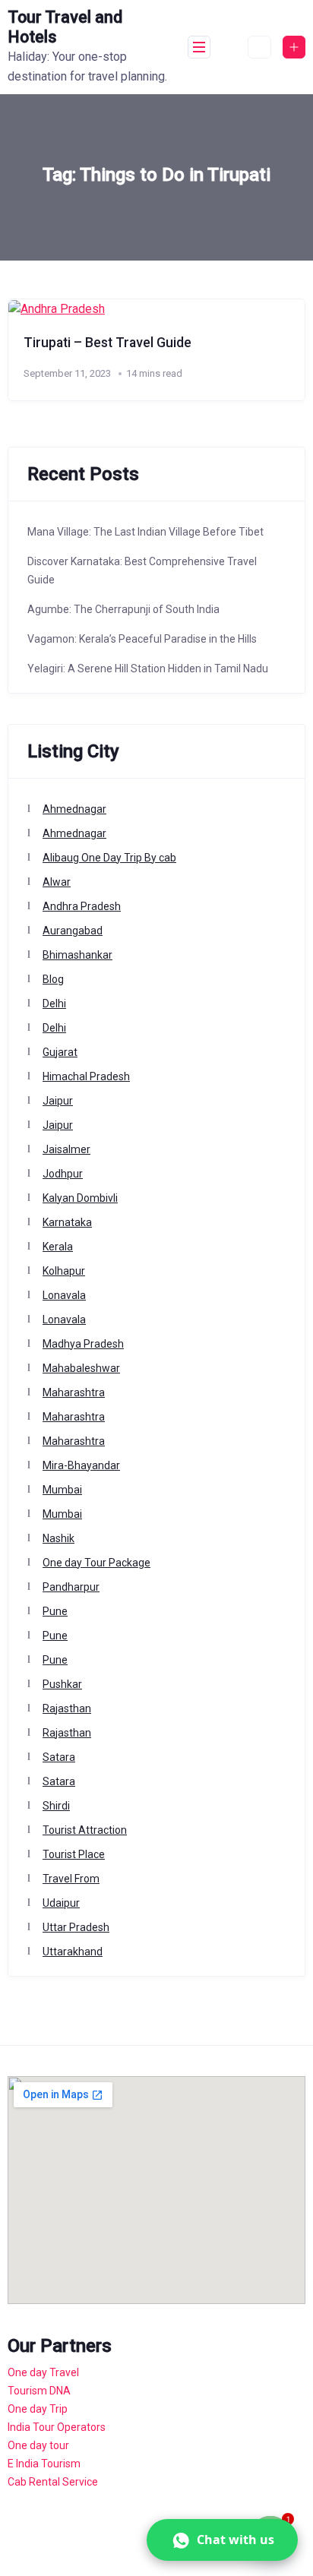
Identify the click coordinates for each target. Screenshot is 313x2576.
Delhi (54, 1004)
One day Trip (38, 2409)
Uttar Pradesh (76, 1927)
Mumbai (62, 1490)
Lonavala (64, 1295)
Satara (59, 1757)
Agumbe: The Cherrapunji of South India (123, 609)
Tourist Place (74, 1854)
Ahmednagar (74, 809)
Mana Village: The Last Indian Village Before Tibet (145, 532)
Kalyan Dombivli (80, 1198)
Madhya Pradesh (83, 1344)
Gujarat (60, 1052)
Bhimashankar (77, 955)
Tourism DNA (39, 2391)
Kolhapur (64, 1271)
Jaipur (58, 1101)
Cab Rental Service (53, 2482)
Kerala (58, 1247)
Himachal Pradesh (86, 1076)
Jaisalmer (66, 1149)
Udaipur (61, 1903)
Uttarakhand (73, 1952)
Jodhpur (63, 1174)
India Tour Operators (57, 2427)
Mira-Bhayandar (81, 1465)
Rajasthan (67, 1708)
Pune (55, 1611)
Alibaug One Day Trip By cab (109, 858)
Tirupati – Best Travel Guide (107, 343)
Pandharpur (71, 1587)
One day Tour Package (96, 1563)
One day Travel (43, 2372)
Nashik (58, 1538)
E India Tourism (44, 2464)
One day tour (38, 2445)
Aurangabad (73, 931)
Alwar (57, 882)
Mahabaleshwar (81, 1368)
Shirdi (56, 1806)
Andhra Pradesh (82, 906)
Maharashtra (74, 1392)
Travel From (71, 1879)
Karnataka (67, 1222)
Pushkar (62, 1684)
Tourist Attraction (85, 1830)
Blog (53, 979)
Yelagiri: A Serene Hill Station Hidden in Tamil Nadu (148, 668)
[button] (222, 2540)
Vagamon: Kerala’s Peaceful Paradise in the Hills (142, 639)
